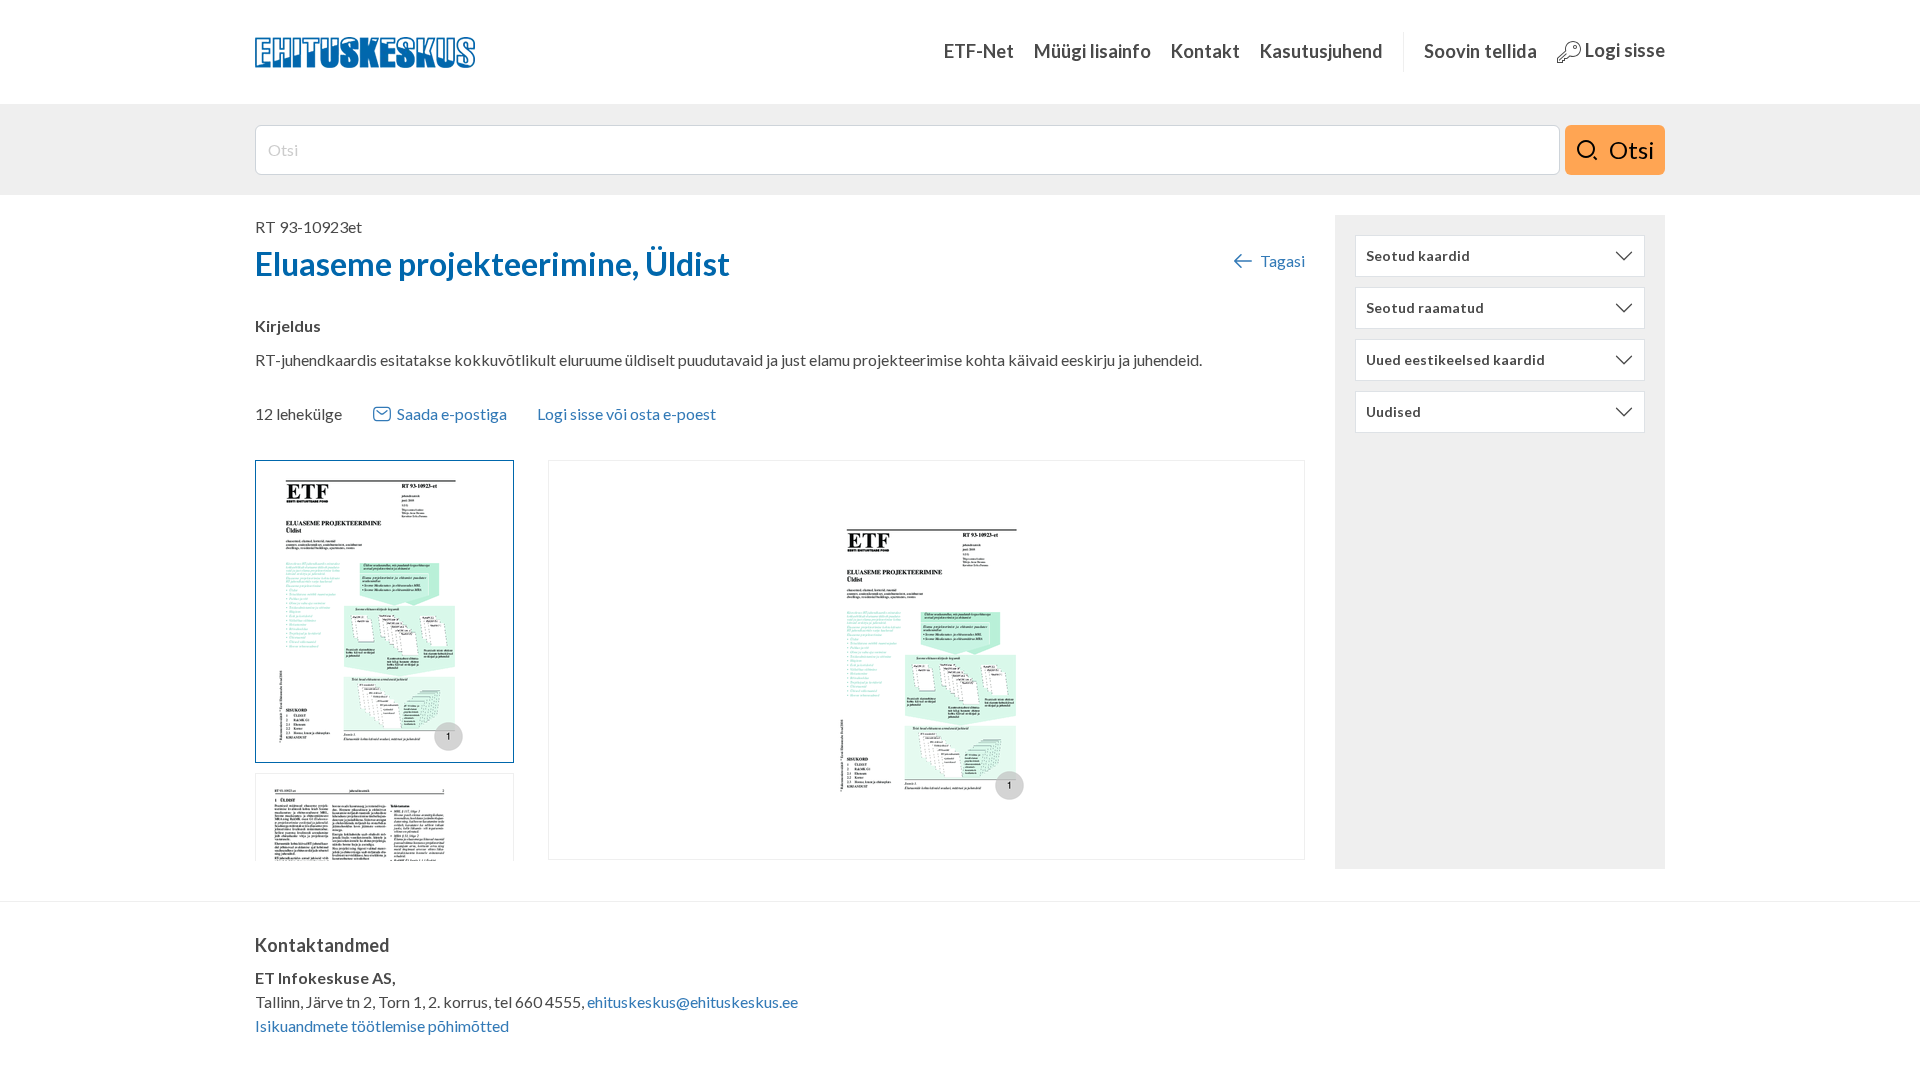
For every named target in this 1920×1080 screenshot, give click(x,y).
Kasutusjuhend (1321, 51)
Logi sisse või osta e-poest (626, 413)
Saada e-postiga (452, 413)
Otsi (1632, 149)
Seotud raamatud (1425, 307)
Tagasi (1282, 260)
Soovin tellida (1480, 51)
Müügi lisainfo (1092, 51)
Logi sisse (1623, 50)
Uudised (1393, 411)
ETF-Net (979, 51)
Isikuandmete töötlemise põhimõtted (382, 1025)
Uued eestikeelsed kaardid (1455, 359)
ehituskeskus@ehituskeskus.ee (692, 1001)
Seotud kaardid (1418, 255)
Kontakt (1205, 51)
